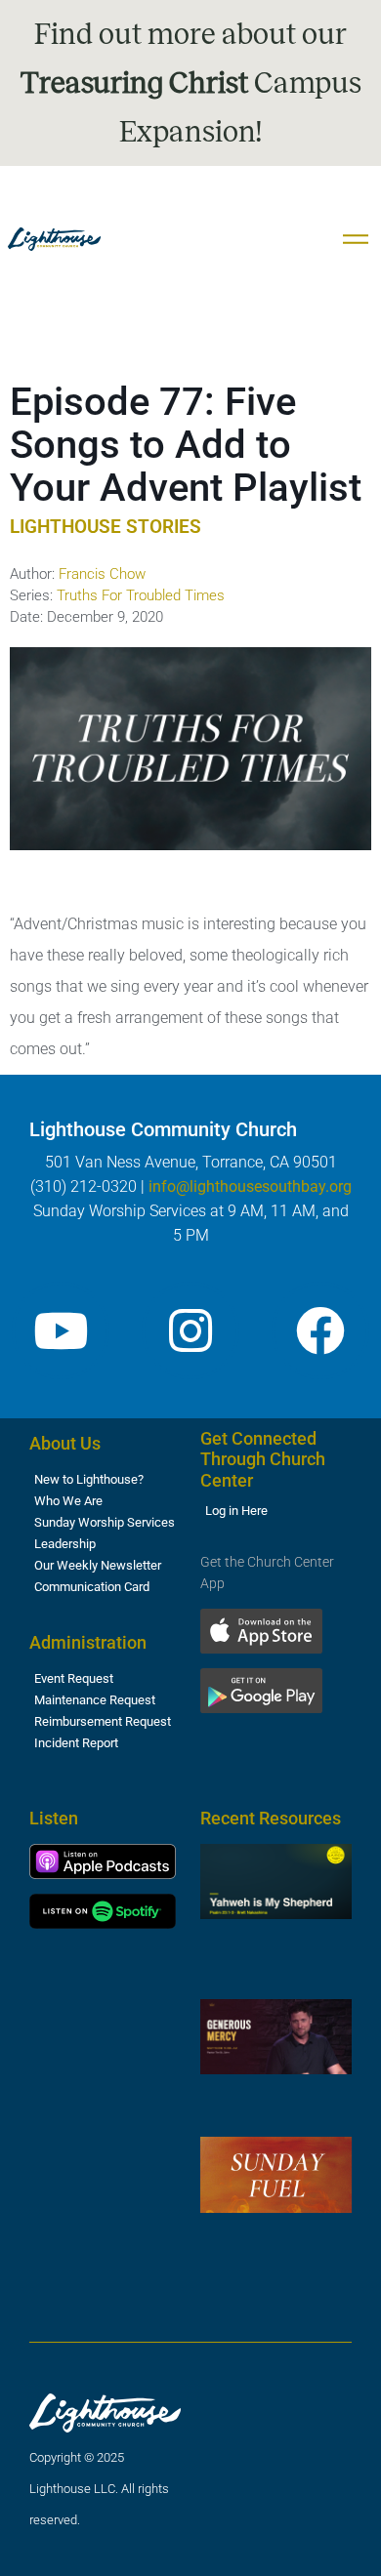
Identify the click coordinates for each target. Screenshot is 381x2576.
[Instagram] (190, 1330)
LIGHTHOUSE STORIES (106, 527)
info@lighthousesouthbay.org (250, 1186)
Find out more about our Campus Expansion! (191, 83)
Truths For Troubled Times (141, 595)
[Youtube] (61, 1330)
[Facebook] (320, 1330)
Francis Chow (102, 574)
